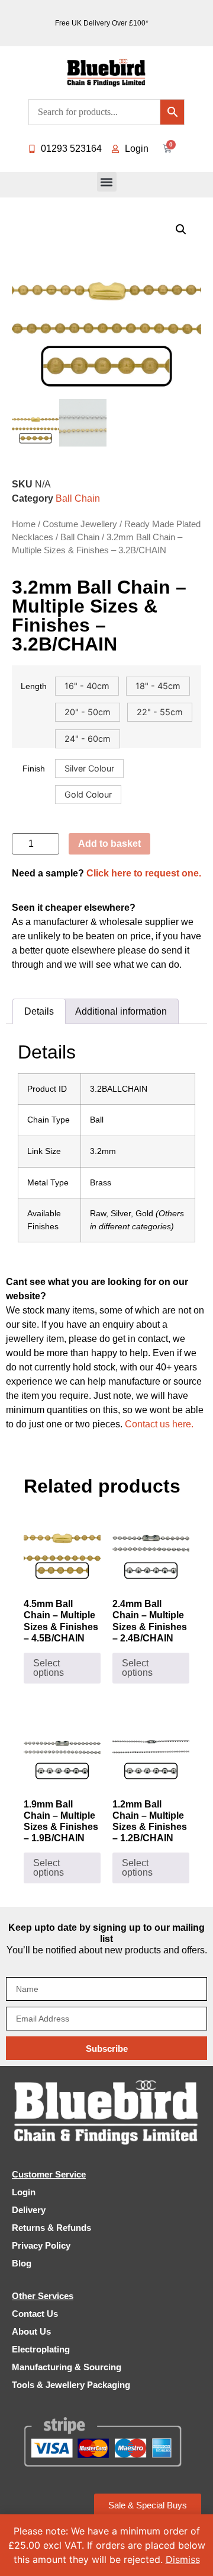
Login (24, 2192)
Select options (49, 1668)
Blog (22, 2263)
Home (24, 524)
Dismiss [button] (183, 2559)
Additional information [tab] (121, 1011)
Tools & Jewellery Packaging (71, 2385)
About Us (31, 2331)
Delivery (29, 2210)
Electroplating (41, 2349)
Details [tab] (39, 1011)
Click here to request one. (144, 873)
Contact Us (35, 2314)
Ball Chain (78, 498)
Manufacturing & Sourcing (67, 2367)
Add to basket (109, 844)
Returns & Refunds (51, 2228)
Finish (34, 769)
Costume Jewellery (80, 524)
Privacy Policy (41, 2245)
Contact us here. (159, 1424)
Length (34, 686)
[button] (107, 182)
